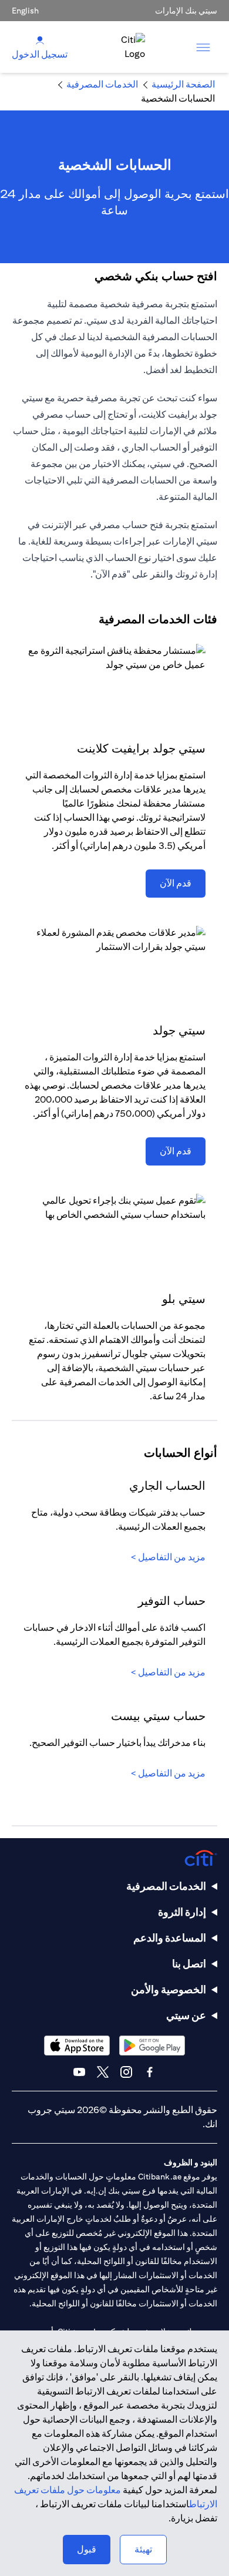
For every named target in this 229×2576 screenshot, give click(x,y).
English (25, 11)
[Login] (40, 40)
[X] (103, 2072)
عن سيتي (186, 2015)
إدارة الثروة (182, 1912)
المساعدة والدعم (170, 1938)
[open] (203, 47)
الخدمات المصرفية (166, 1886)
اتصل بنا (189, 1964)
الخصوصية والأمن (169, 1989)
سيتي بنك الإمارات (186, 11)
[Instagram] (126, 2072)
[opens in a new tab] (152, 2045)
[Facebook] (150, 2072)
